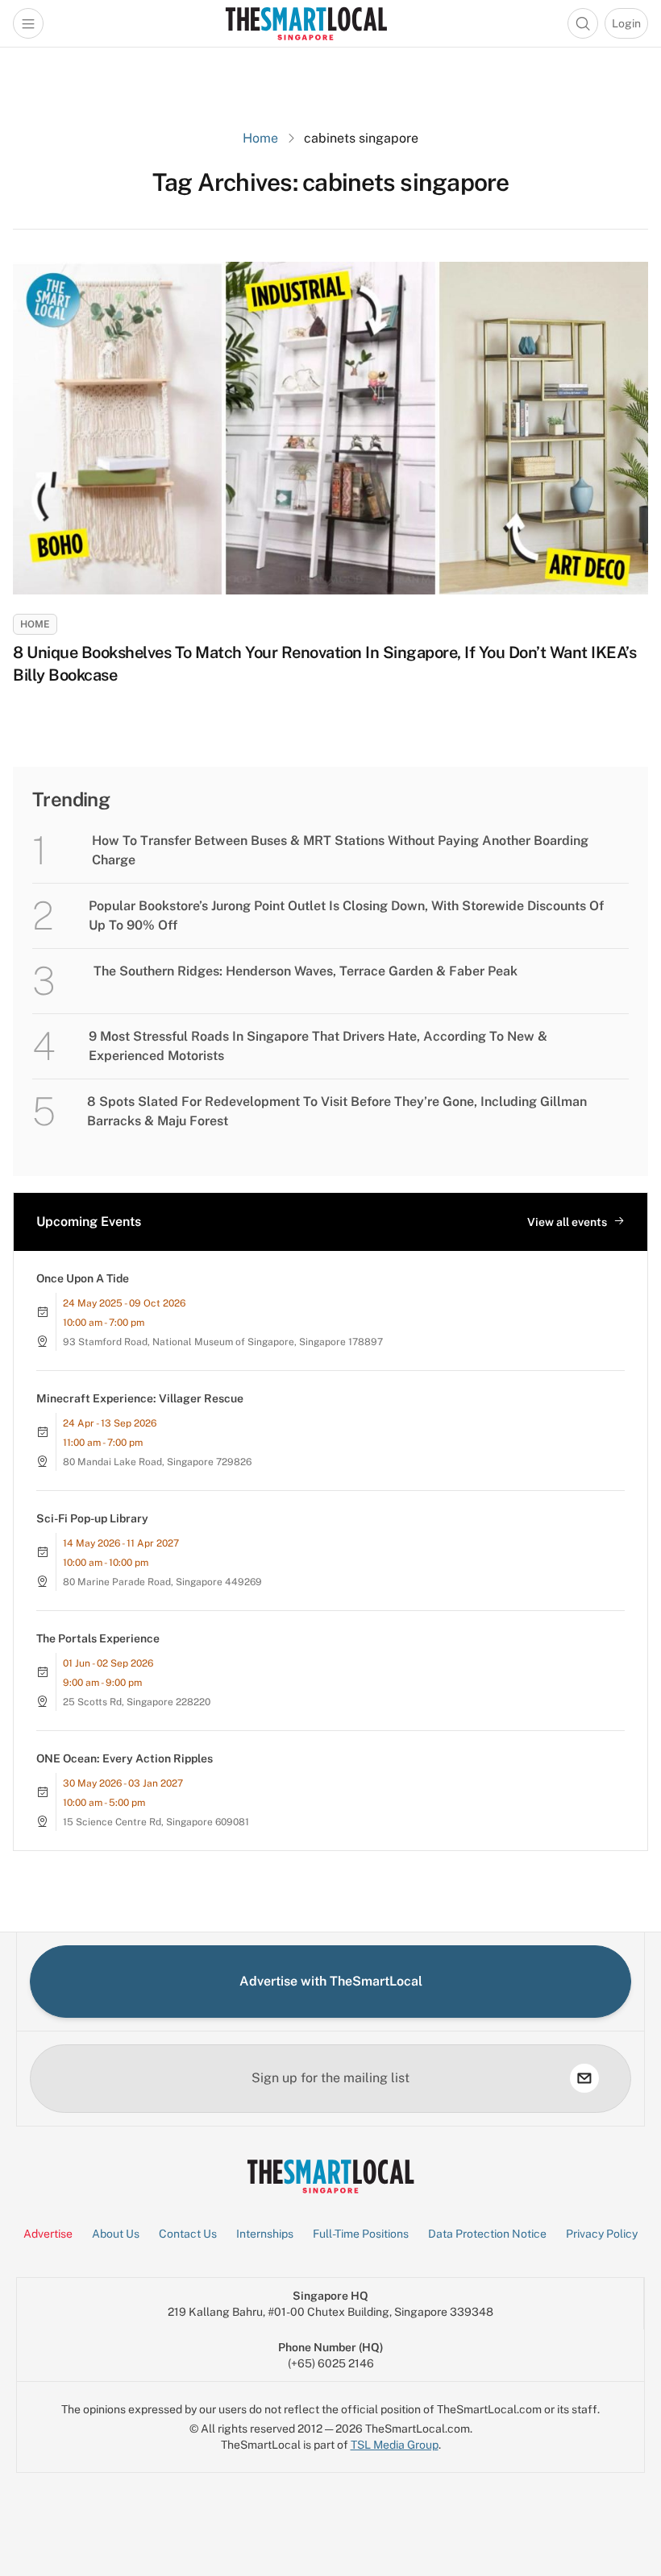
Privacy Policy (602, 2234)
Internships (265, 2234)
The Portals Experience (98, 1638)
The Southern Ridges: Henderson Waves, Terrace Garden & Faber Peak (306, 971)
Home (260, 138)
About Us (116, 2234)
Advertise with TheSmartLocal (331, 1981)
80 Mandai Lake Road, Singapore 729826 (157, 1462)
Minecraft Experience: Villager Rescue (140, 1398)
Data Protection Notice (487, 2234)
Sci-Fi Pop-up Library (92, 1518)
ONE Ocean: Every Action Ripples (125, 1758)
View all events (567, 1222)
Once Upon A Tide (83, 1278)
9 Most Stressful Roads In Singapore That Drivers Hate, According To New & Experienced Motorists (318, 1046)
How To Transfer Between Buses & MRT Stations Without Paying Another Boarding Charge (340, 850)
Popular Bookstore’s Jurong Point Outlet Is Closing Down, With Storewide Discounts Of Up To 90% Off (346, 915)
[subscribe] (584, 2078)
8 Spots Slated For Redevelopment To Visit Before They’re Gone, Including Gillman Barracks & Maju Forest (337, 1111)
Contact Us (188, 2234)
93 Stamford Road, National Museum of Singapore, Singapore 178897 (223, 1342)
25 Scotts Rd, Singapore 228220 (137, 1702)
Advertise (48, 2234)
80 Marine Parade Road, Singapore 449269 (162, 1582)
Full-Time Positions (361, 2234)
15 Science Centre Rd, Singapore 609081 (156, 1822)
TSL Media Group (395, 2445)
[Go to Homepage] (306, 23)
